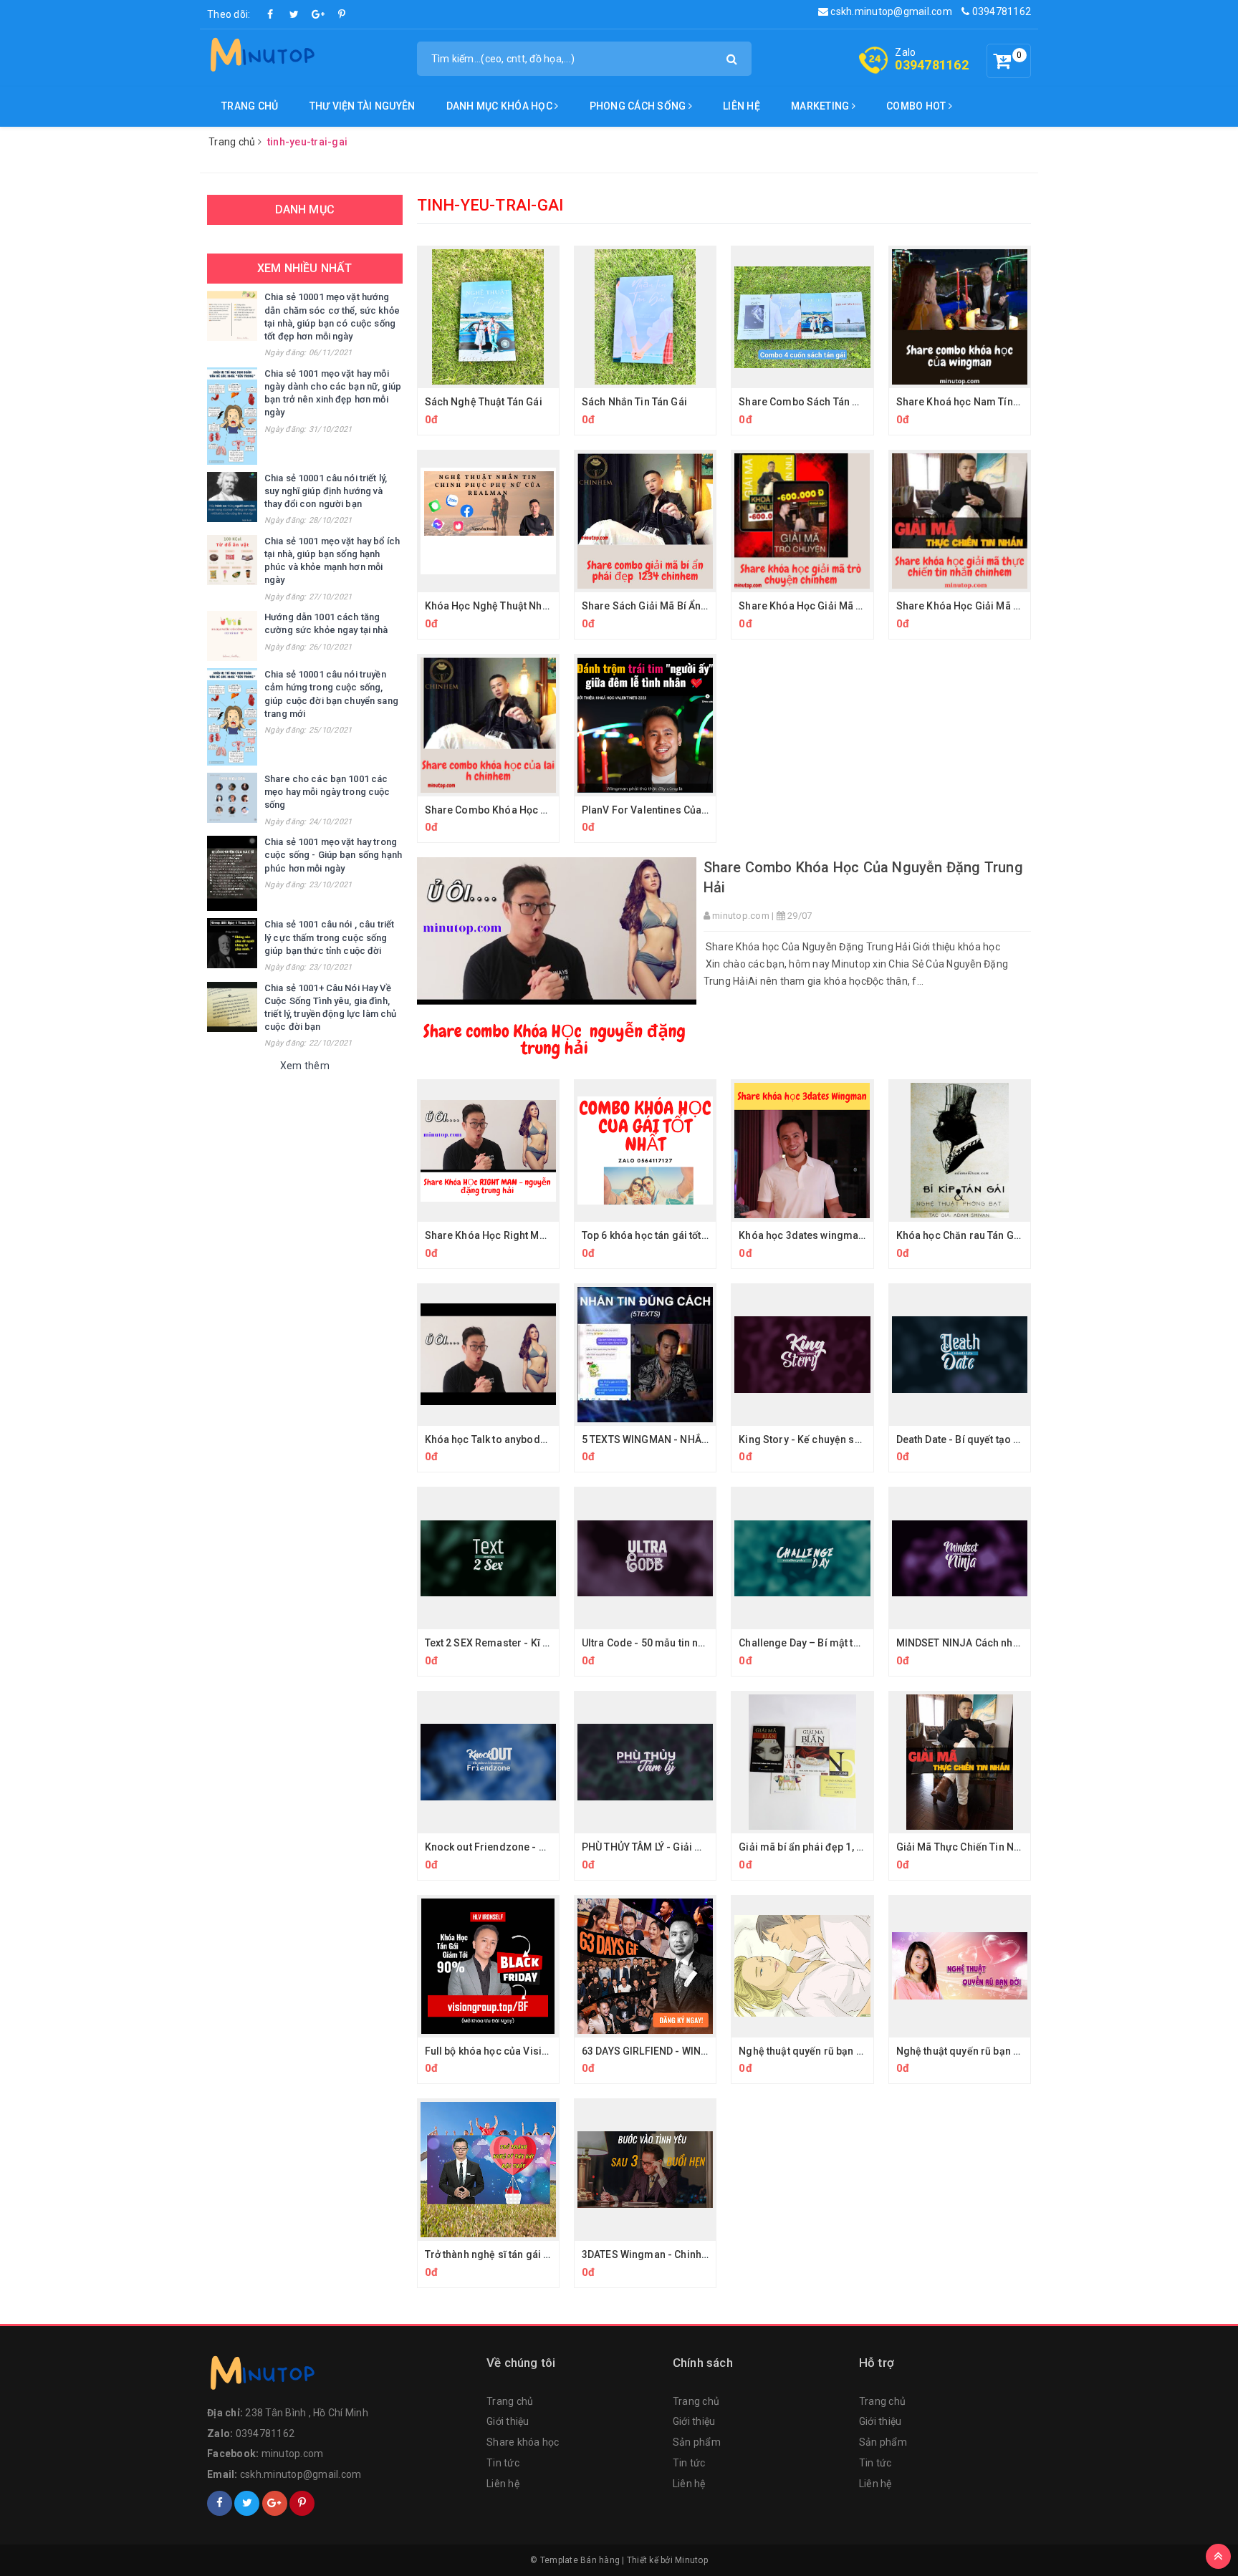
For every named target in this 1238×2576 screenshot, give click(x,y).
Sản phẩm (697, 2442)
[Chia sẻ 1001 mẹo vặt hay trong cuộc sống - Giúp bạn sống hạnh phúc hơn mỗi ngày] (232, 873)
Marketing (821, 106)
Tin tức (503, 2463)
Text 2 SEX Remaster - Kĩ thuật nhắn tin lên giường (542, 1643)
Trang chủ (250, 106)
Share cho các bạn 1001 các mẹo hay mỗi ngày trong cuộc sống (327, 792)
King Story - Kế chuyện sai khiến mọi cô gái (841, 1439)
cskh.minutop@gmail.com (890, 11)
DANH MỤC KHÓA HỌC (501, 106)
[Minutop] (261, 57)
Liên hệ (742, 106)
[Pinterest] (342, 14)
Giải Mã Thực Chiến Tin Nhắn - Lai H (980, 1847)
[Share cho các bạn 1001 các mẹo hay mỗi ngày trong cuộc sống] (232, 798)
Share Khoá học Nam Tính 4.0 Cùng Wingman (1003, 402)
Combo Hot (917, 106)
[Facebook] (271, 14)
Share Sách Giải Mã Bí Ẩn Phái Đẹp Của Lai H (686, 606)
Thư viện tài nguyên (363, 106)
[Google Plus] (318, 14)
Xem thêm (305, 1066)
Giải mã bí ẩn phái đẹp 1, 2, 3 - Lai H (821, 1847)
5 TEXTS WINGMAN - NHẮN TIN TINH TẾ (674, 1439)
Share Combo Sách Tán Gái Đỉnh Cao (826, 402)
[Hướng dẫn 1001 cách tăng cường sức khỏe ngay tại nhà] (232, 636)
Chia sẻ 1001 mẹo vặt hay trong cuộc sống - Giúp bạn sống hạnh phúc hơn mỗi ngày (333, 855)
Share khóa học (523, 2442)
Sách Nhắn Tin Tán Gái (634, 402)
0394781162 (1000, 11)
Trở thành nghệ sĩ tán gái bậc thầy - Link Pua (528, 2254)
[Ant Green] (340, 2376)
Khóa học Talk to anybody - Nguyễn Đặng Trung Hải (546, 1439)
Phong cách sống (639, 106)
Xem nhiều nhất (304, 268)
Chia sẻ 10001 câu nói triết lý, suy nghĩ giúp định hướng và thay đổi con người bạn (326, 491)
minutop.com (293, 2454)
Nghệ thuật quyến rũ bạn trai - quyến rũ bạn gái (849, 2051)
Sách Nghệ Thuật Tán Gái (484, 402)
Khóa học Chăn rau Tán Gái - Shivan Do (988, 1235)
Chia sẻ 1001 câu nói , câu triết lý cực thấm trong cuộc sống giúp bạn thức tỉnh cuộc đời (329, 937)
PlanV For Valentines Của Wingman (665, 810)
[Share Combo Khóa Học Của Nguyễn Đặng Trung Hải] (557, 961)
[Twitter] (294, 14)
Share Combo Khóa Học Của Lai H (505, 810)
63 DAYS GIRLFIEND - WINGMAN (656, 2051)
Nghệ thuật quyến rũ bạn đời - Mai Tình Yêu (997, 2051)
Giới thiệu (508, 2421)
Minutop (691, 2560)
